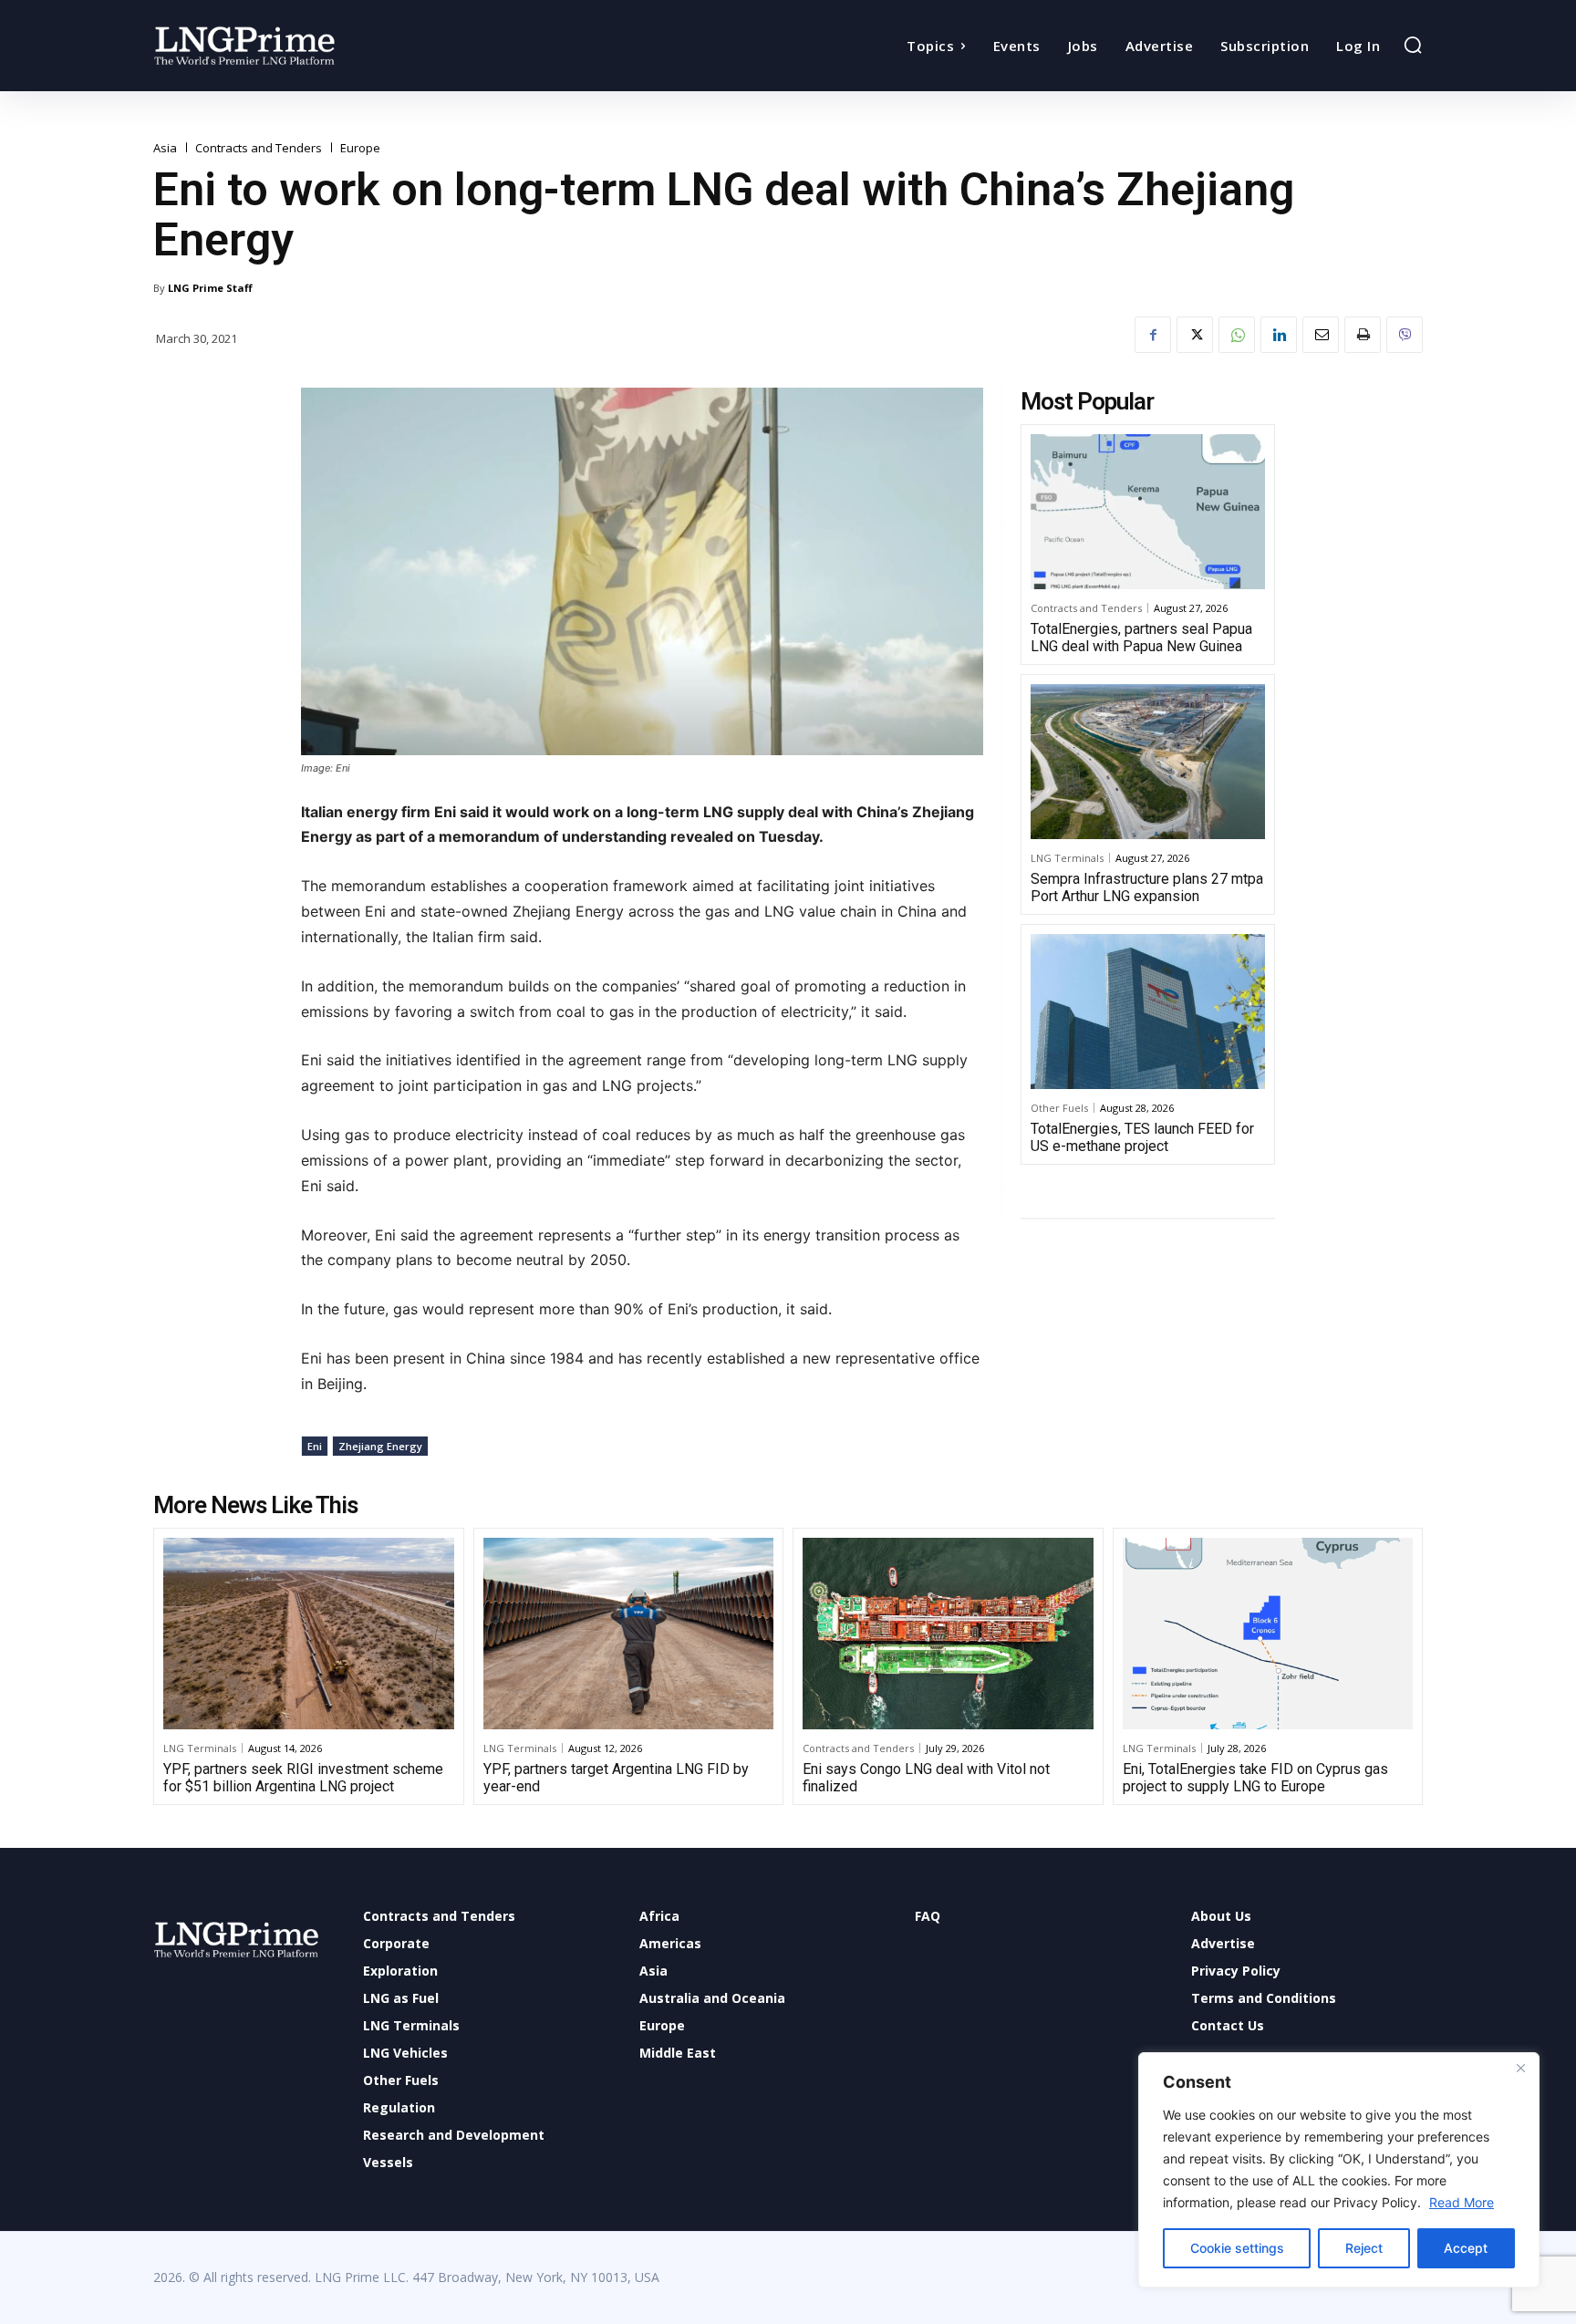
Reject (1364, 2248)
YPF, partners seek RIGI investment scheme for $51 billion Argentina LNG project (303, 1778)
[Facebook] (1153, 335)
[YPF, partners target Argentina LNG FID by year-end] (629, 1634)
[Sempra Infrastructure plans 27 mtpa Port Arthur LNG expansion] (1148, 762)
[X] (1195, 335)
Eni (315, 1446)
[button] (1413, 45)
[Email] (1321, 335)
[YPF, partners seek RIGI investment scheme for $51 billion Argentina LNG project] (309, 1634)
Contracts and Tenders (259, 148)
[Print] (1363, 335)
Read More (1462, 2202)
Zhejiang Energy (380, 1446)
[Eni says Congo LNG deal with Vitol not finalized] (948, 1634)
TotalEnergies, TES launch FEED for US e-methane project (1142, 1137)
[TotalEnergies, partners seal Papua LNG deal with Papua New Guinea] (1148, 512)
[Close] (1520, 2068)
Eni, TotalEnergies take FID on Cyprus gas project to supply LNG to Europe (1255, 1778)
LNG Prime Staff (210, 288)
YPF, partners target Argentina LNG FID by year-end (616, 1778)
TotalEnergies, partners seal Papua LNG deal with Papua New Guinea (1141, 638)
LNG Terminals (1067, 858)
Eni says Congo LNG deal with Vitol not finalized (926, 1778)
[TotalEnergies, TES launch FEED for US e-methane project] (1148, 1012)
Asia (165, 148)
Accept (1466, 2248)
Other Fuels (1059, 1108)
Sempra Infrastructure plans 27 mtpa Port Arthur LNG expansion (1147, 887)
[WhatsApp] (1237, 335)
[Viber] (1405, 335)
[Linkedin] (1279, 335)
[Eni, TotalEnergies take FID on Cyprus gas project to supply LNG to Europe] (1268, 1634)
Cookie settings (1237, 2248)
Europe (360, 148)
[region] (1339, 2170)
